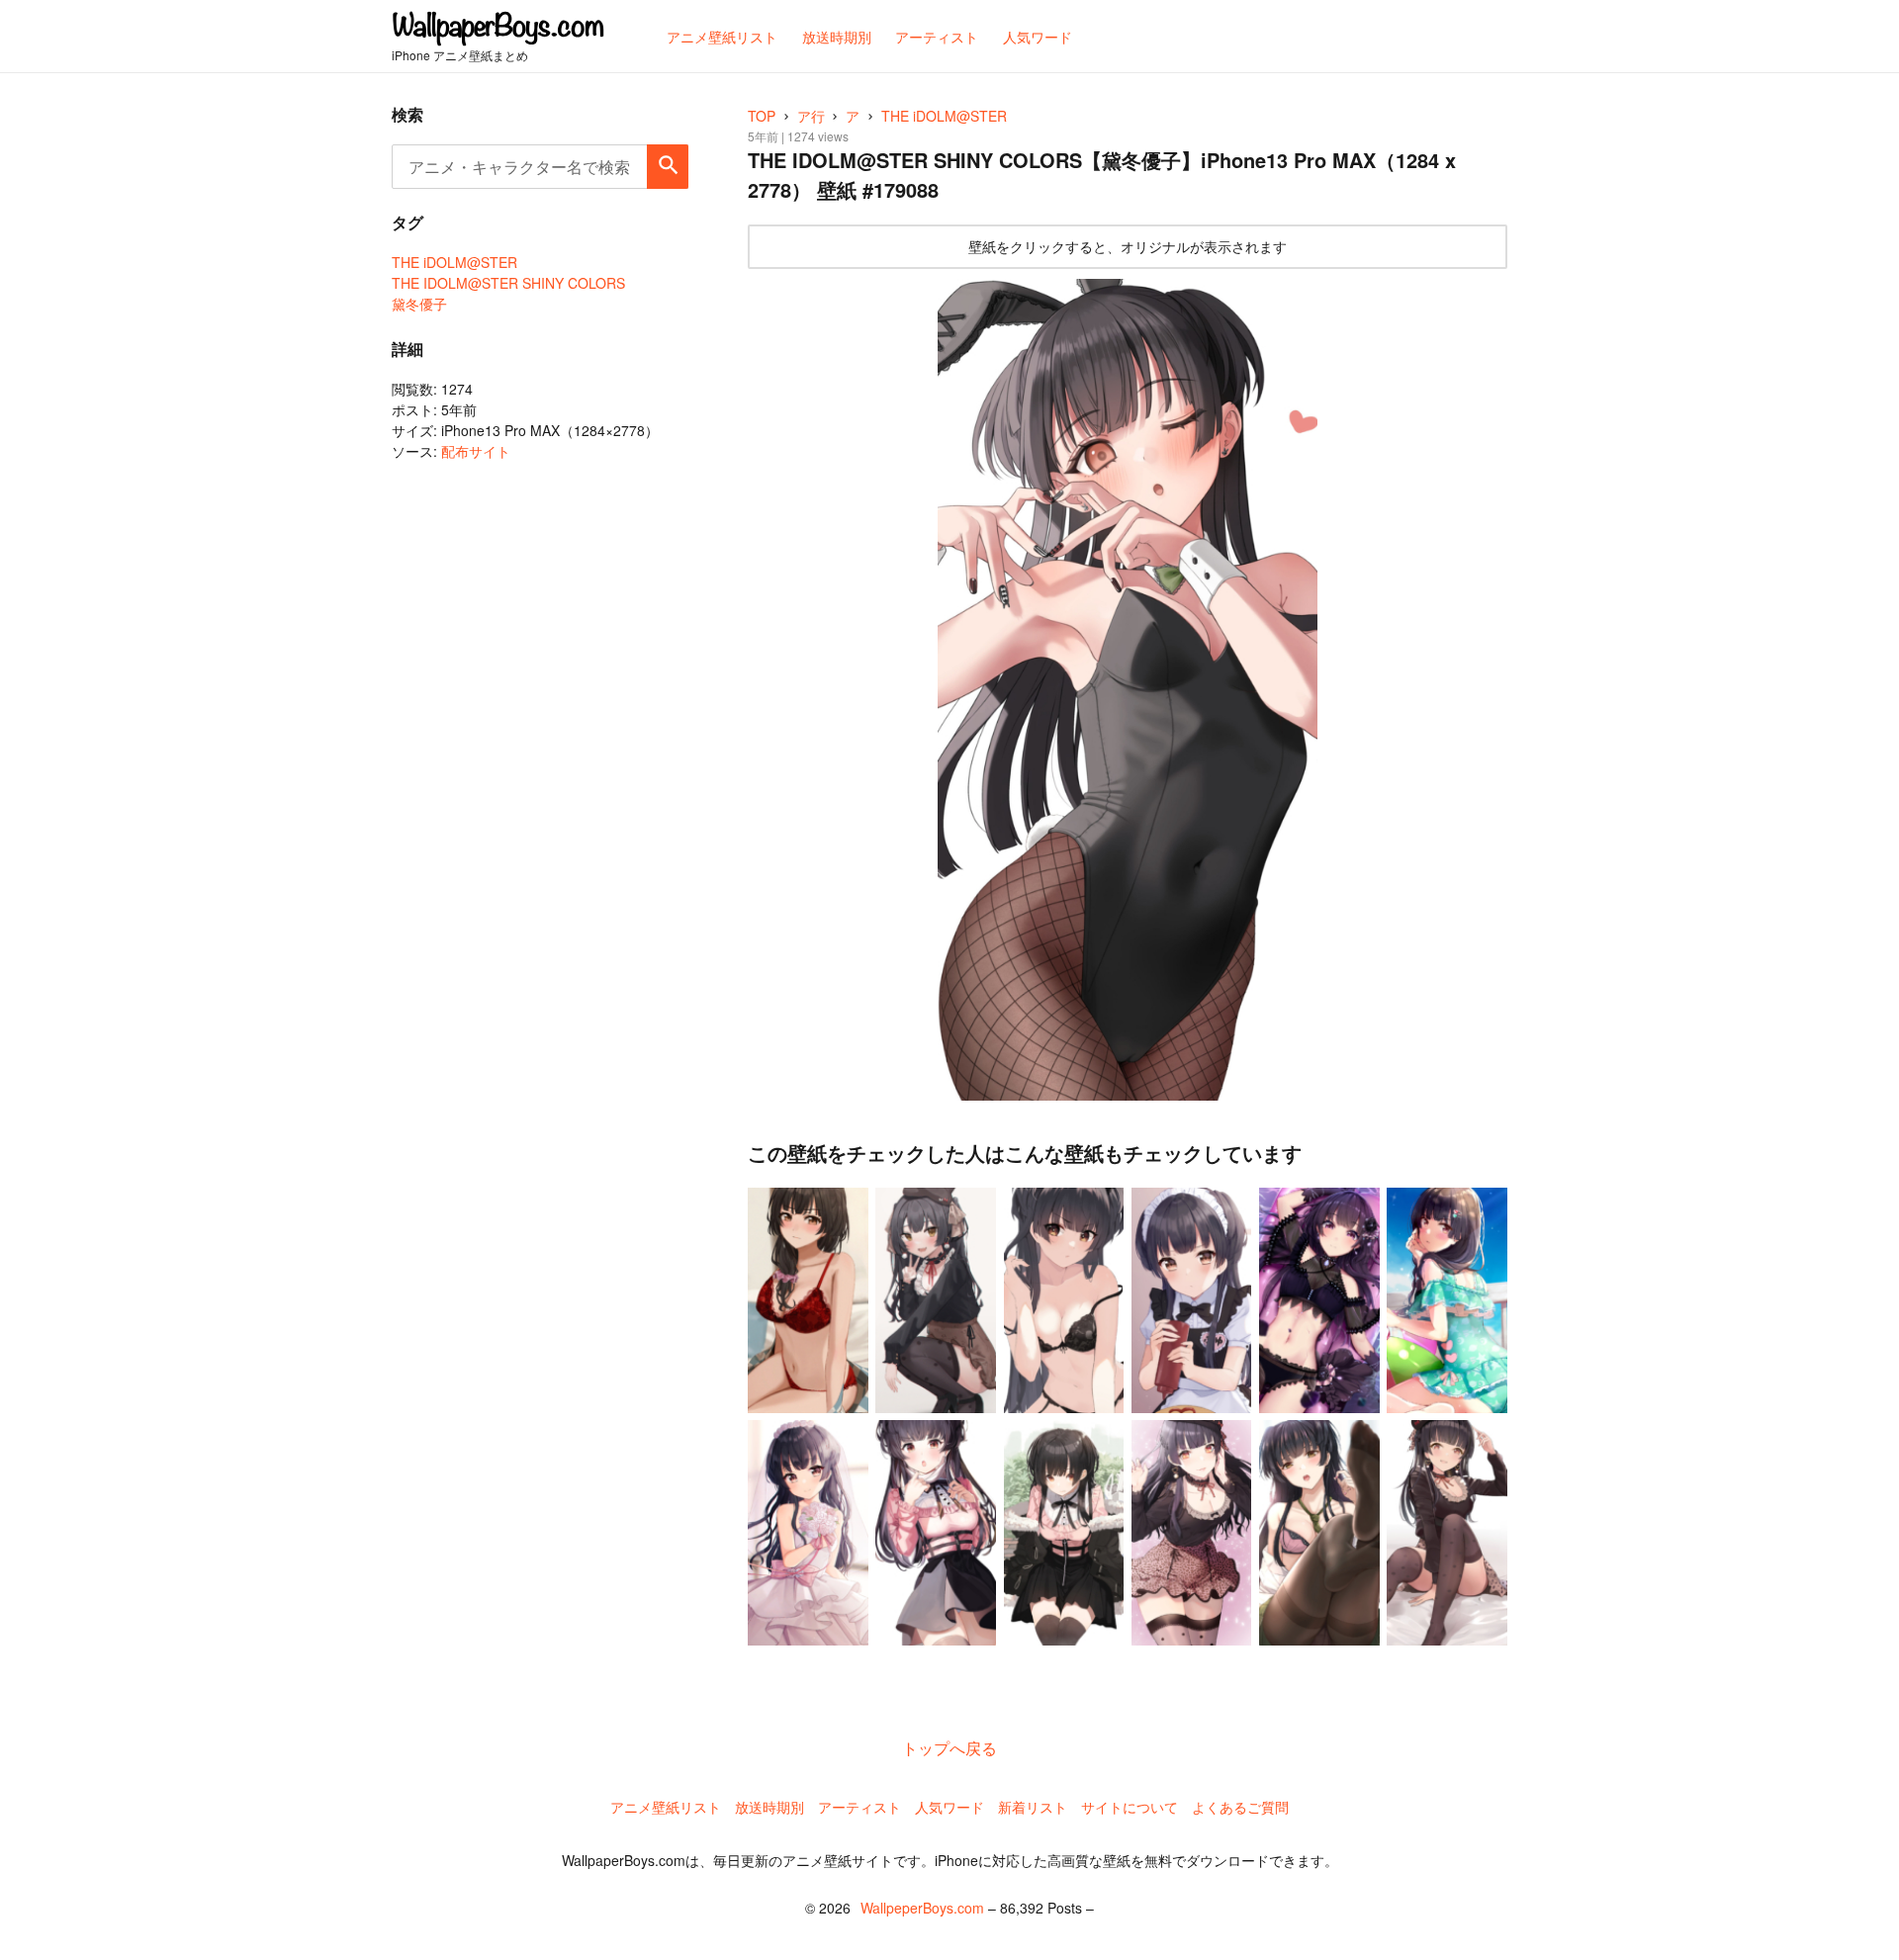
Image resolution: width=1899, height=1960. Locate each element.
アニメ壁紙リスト (666, 1807)
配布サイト (476, 451)
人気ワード (949, 1807)
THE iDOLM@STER (454, 262)
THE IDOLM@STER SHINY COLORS (508, 283)
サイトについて (1130, 1807)
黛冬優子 (419, 304)
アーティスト (859, 1807)
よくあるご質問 (1240, 1807)
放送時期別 (769, 1807)
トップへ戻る (949, 1748)
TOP (762, 116)
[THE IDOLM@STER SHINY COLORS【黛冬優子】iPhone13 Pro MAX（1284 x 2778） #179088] (1128, 690)
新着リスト (1033, 1807)
